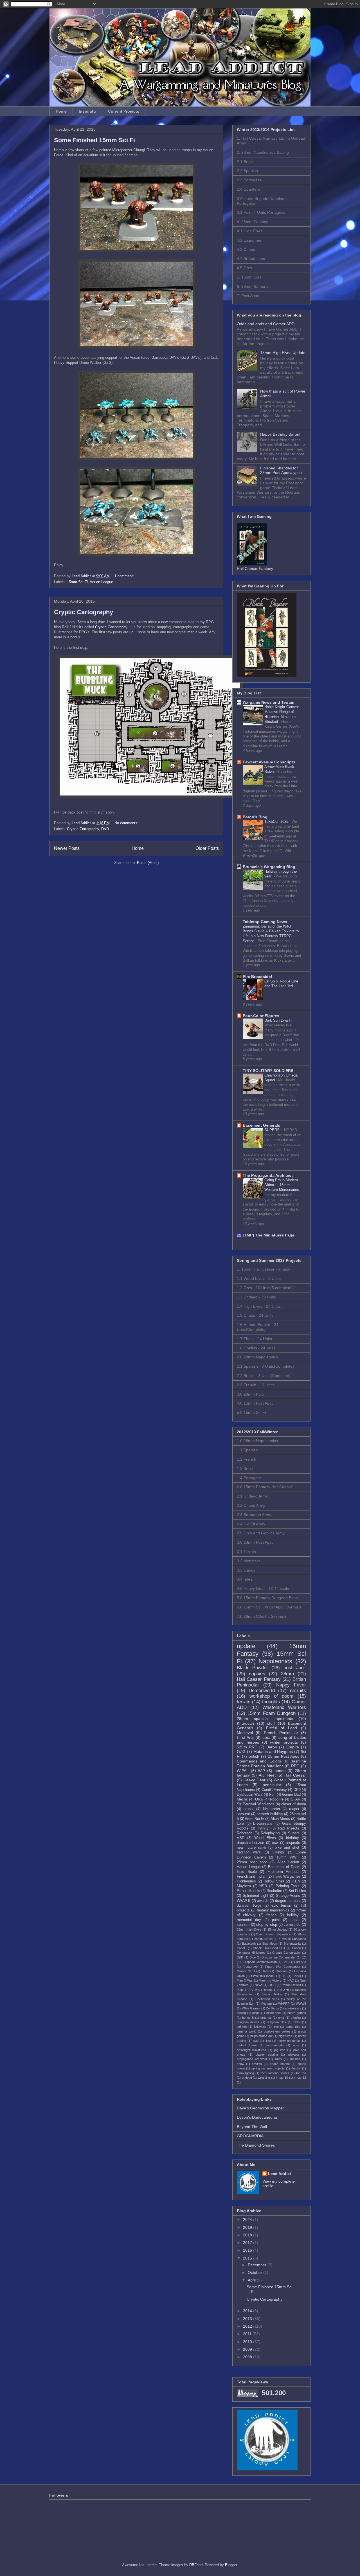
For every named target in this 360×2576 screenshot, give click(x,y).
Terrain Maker (272, 1994)
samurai (243, 1814)
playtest (294, 2054)
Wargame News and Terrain (269, 702)
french (271, 1915)
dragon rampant (288, 1901)
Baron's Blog (255, 817)
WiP (261, 1771)
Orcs (259, 1799)
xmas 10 (282, 2078)
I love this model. (263, 1976)
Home (61, 111)
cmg (281, 2018)
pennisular (272, 1785)
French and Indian (252, 1877)
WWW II (244, 1901)
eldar (297, 2022)
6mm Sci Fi (255, 1819)
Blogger (231, 2565)
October (256, 2272)
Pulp (240, 1990)
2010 (248, 2342)
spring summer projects (268, 2068)
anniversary (293, 2008)
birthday (292, 1838)
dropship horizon (250, 1843)
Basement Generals (261, 1125)
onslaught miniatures (251, 2050)
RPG (295, 1766)
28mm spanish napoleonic (265, 1719)
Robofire (277, 1799)
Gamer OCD (246, 1971)
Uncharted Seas (267, 1999)
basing (241, 2013)
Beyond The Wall (252, 2127)
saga (294, 1920)
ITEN (296, 1881)
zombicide (292, 1925)
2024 (248, 2220)
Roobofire (274, 1891)
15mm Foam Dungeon (272, 1713)
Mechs (242, 1799)
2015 (248, 2258)
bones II (248, 2018)
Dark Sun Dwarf (278, 1020)
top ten (301, 2073)
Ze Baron (273, 2008)
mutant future (247, 2045)
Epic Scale (247, 1872)
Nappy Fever (291, 1685)
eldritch (242, 2027)
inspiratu (293, 1843)
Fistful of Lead (282, 1728)
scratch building (270, 1814)
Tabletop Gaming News (265, 922)
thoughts (271, 1702)
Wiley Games (251, 2008)
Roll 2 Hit (283, 1990)
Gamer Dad (291, 1795)
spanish (243, 1925)
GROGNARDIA (250, 2136)
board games (297, 2013)
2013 (248, 2319)
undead (247, 2078)
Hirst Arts (245, 1737)
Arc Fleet (267, 1775)
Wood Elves (265, 1838)
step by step (266, 1925)
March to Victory (270, 1980)
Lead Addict (280, 2174)
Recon (267, 1990)
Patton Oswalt (292, 1985)
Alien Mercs (280, 1819)
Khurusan (245, 1723)
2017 (248, 2243)
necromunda (275, 2045)
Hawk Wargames (287, 1877)
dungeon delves (248, 2022)
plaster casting (267, 2054)
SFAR (296, 1799)
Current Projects (124, 111)
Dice (253, 1957)
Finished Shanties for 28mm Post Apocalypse (281, 470)
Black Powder (252, 1668)
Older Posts (207, 848)
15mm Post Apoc (284, 1756)
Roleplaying (270, 1833)
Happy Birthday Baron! (280, 434)
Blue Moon (270, 1944)
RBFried (196, 2565)
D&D (105, 829)
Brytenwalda (292, 1944)
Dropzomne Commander (279, 1957)
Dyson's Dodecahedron (258, 2117)
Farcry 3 (300, 1962)
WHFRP (284, 2004)
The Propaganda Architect (268, 1175)
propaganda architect (252, 2059)
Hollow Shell (274, 1881)
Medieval (245, 1733)
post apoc (295, 1668)
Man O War (245, 1980)
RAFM (253, 1990)
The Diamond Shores (256, 2145)
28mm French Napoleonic (274, 1934)
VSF (240, 1838)
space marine (280, 2064)
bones (280, 1771)
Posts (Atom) (148, 863)
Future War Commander (283, 1967)
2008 (248, 2357)
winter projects (284, 1742)
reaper (294, 1809)
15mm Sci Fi (77, 582)
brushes (266, 2018)
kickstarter (272, 1809)
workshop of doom (272, 1696)
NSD (263, 1886)
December (258, 2265)
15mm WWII (288, 1857)
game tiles (293, 2027)
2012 (248, 2326)
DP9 (297, 1790)
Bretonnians (263, 1824)
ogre (296, 2045)
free (276, 2027)
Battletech (249, 1944)
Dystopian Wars (250, 1795)
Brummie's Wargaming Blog (269, 867)
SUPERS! (273, 1130)
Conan (296, 1948)
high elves (285, 2036)
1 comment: (125, 576)
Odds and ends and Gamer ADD (266, 324)
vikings (278, 1852)
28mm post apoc (252, 1862)
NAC (291, 1980)
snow (240, 2064)
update (246, 1646)
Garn (265, 1971)
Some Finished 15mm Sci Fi (94, 140)
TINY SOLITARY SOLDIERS (268, 1071)
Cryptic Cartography (84, 612)
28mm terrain (263, 1939)
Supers (294, 1833)
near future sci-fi (251, 1848)
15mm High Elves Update (283, 353)
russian (295, 2059)
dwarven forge (249, 1906)
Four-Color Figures (261, 1016)
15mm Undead (278, 1929)
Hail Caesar (295, 1775)
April (252, 2280)
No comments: (127, 823)
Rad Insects (289, 1828)
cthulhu (296, 2018)
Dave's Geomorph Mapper (260, 2108)
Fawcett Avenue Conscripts (269, 762)
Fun (272, 1795)
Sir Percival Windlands (256, 1804)
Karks (297, 1976)
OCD (272, 1985)
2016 (248, 2250)
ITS (284, 1976)
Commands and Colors (259, 1761)
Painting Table (288, 1886)
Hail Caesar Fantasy (259, 1679)
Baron (272, 1747)
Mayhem (244, 1886)
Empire (293, 1747)
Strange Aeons (288, 1896)
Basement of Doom (284, 1867)
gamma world (247, 2031)
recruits (298, 1691)
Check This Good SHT (269, 1948)
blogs (256, 2013)
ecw (275, 1843)
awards (263, 1901)
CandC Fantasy (274, 1790)
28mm (287, 1674)
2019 (248, 2227)
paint (276, 1920)
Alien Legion (288, 1862)
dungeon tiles (276, 2022)
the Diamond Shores (275, 2073)
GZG (241, 1751)
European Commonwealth (259, 1962)
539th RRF (247, 1747)
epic (266, 1737)
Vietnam (266, 2004)
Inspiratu (87, 111)
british (254, 1756)
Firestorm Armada (283, 1872)
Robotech (245, 1833)
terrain (244, 1702)
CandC (242, 1948)
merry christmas (289, 2041)
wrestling (264, 2078)
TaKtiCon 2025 (277, 822)
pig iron (280, 2050)
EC (304, 1957)
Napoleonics (275, 1661)
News (259, 1985)
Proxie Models (248, 1891)
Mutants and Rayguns (273, 1751)
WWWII (301, 2004)
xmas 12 (300, 2078)
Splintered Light (256, 1896)
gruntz (249, 1809)
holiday (293, 1915)
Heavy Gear (255, 1780)
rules (278, 2059)
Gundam (282, 1971)
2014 (248, 2311)
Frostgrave (250, 1967)
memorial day (249, 1920)
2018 (248, 2235)
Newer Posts (67, 848)
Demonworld (262, 1691)
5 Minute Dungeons (292, 1939)
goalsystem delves (277, 2031)
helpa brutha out (261, 2036)
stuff (271, 1723)
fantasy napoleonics (273, 1910)
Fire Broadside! (257, 977)
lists (268, 2041)
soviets (257, 2064)
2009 (248, 2349)
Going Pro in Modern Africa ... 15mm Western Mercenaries (282, 1185)
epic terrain (281, 1906)
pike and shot (287, 1848)
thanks (296, 2068)
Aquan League (101, 582)
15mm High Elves (249, 1929)
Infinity (263, 1828)
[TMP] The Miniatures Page (269, 1235)
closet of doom (294, 1804)
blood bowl (274, 2013)
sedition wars (249, 1852)
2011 (248, 2334)
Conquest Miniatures (251, 1953)
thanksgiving (245, 2073)
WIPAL (243, 1771)
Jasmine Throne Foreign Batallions (271, 1763)
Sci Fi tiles (297, 1891)
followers (260, 2027)
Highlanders (246, 1881)
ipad (256, 2041)
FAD (286, 1962)
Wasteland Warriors (284, 1707)
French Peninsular (281, 1733)
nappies (257, 1674)
